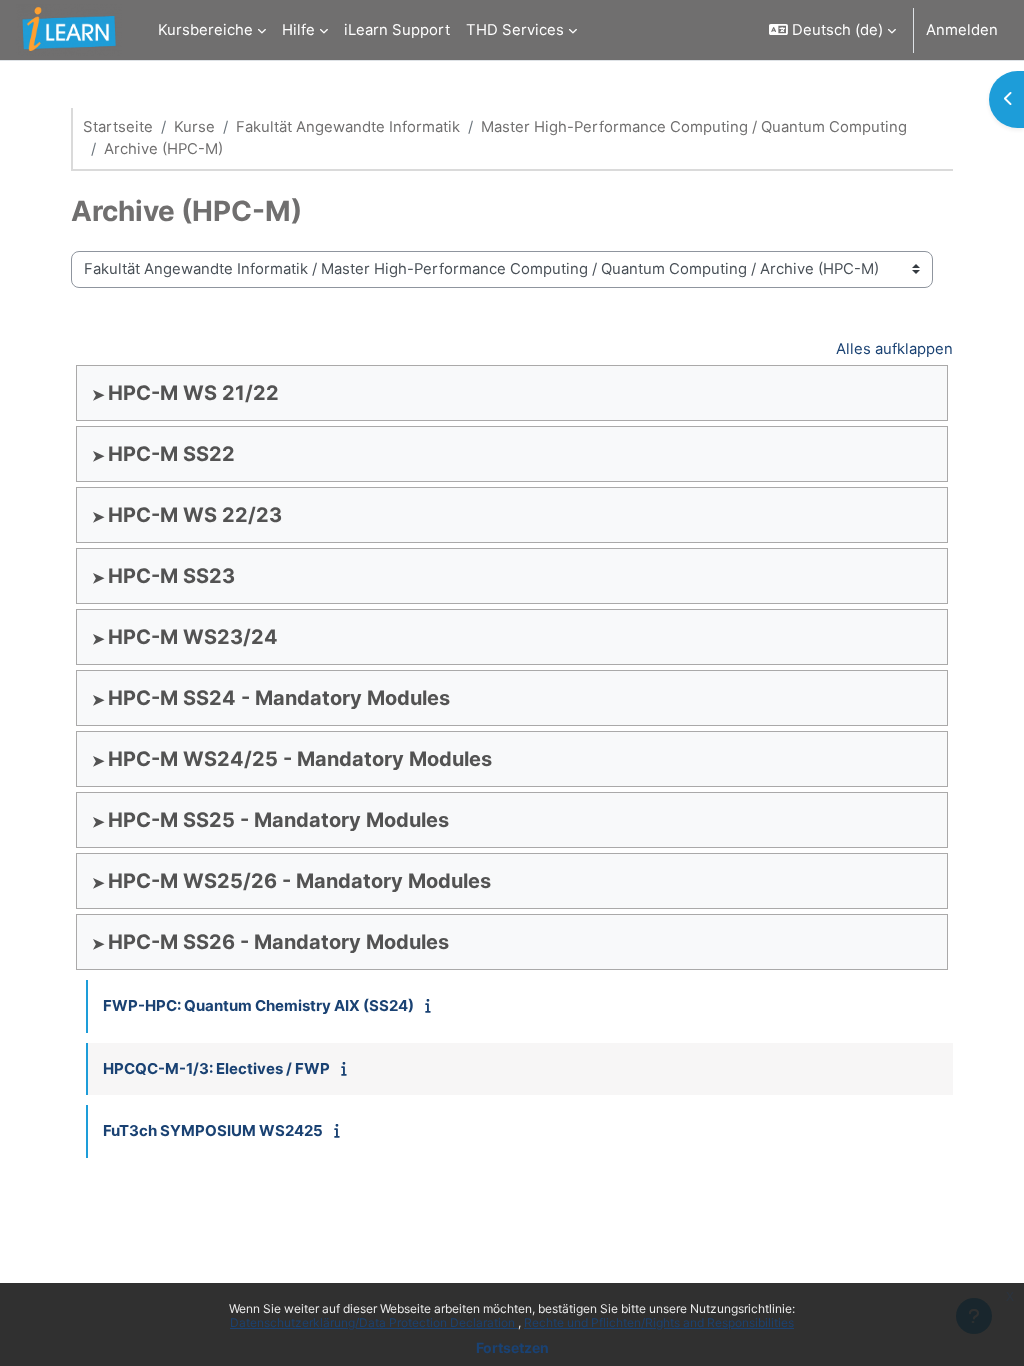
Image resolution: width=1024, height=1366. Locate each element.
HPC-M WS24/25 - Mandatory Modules (300, 759)
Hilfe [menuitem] (298, 30)
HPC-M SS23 (171, 576)
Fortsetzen (512, 1347)
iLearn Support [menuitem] (397, 30)
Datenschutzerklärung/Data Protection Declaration (374, 1322)
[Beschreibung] (432, 1006)
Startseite (118, 127)
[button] (832, 30)
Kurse (194, 127)
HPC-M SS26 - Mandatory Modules (278, 942)
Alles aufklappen (894, 349)
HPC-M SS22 (171, 454)
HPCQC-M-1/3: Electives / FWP (216, 1068)
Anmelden (962, 30)
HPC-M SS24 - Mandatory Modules (279, 698)
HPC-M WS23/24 (193, 637)
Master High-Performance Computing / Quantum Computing (694, 127)
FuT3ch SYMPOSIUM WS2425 (213, 1130)
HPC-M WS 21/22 (193, 393)
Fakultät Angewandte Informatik (348, 127)
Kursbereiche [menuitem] (205, 30)
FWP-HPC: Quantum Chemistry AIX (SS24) (258, 1005)
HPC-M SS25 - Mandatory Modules (278, 820)
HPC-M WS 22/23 (195, 515)
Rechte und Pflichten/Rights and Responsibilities (659, 1322)
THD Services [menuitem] (515, 30)
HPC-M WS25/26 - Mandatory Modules (299, 881)
